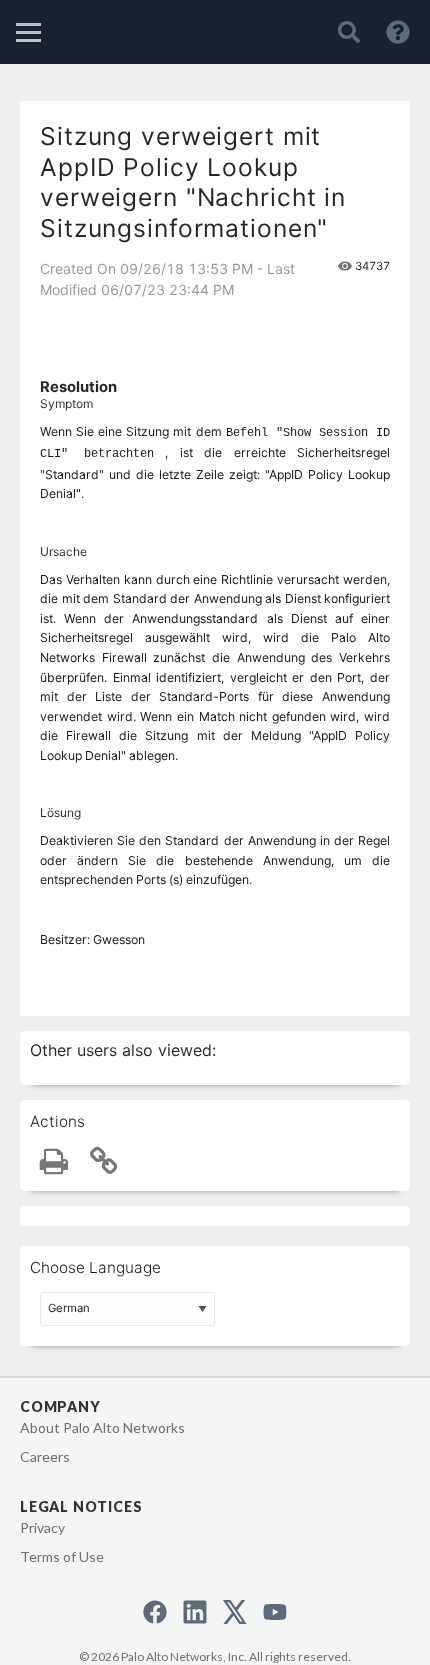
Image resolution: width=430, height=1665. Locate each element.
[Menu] (28, 32)
